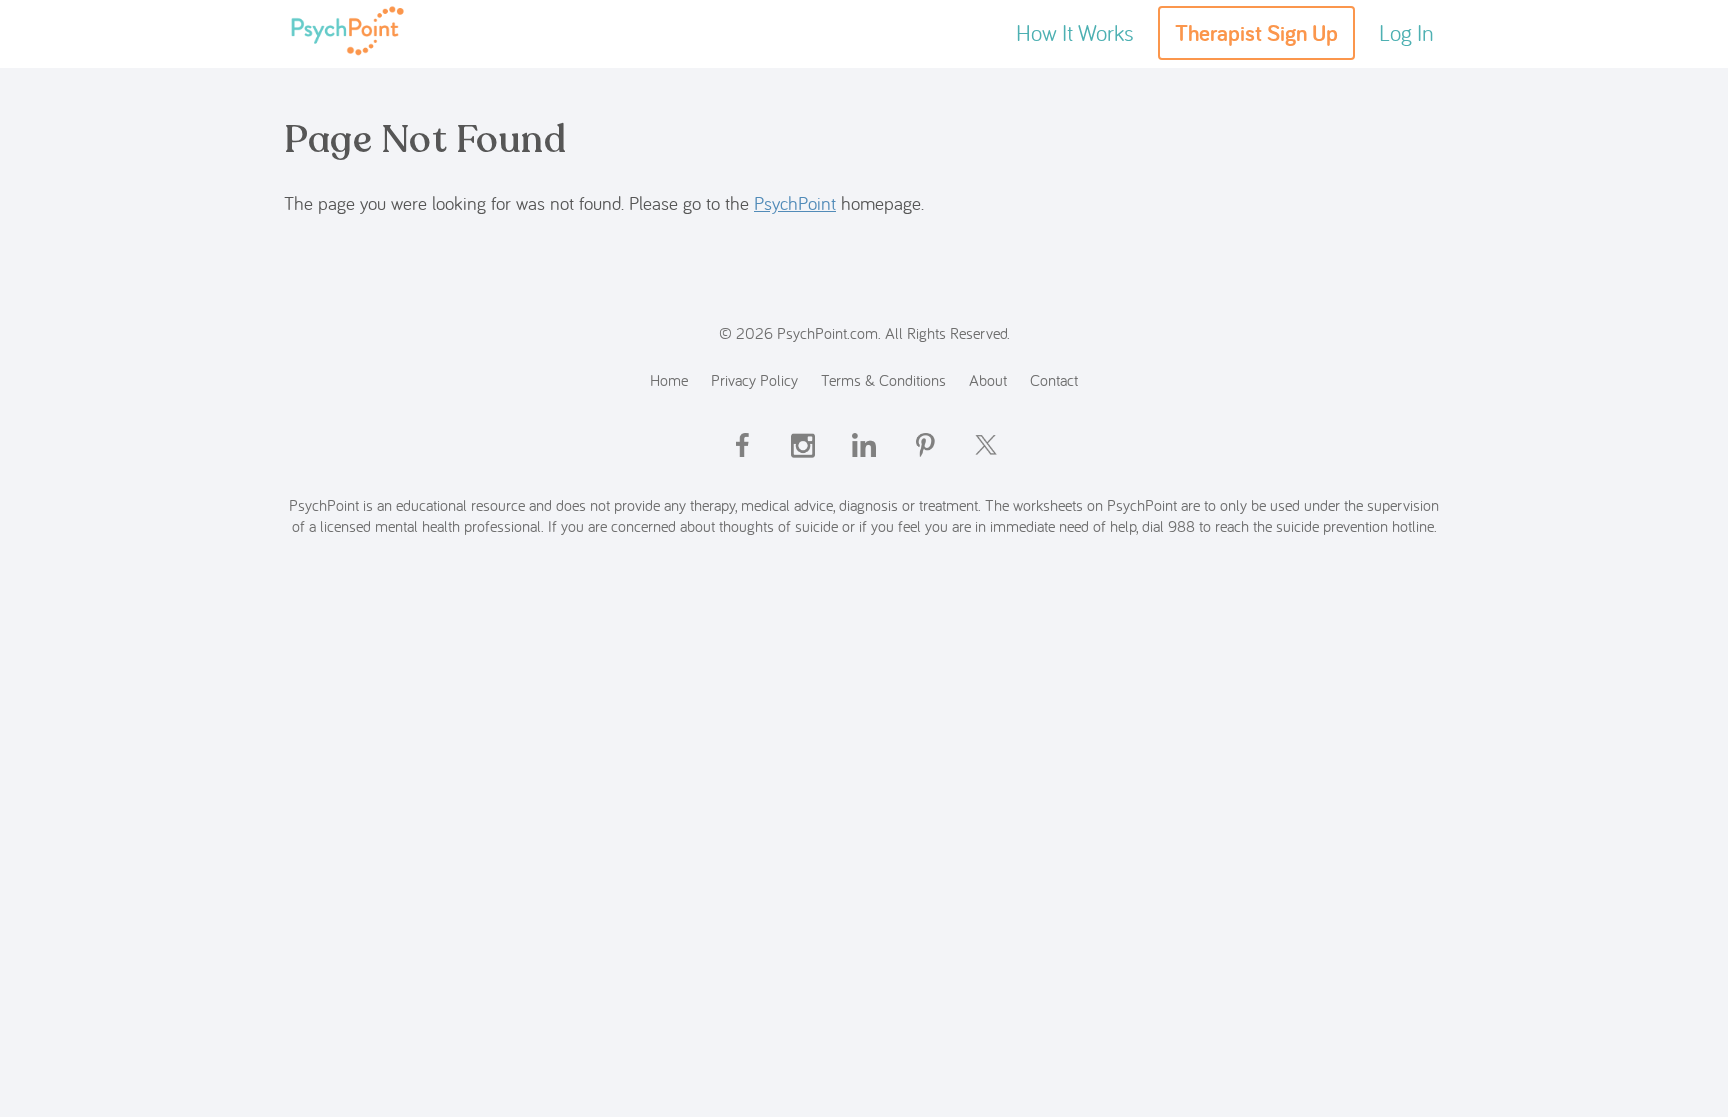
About (988, 379)
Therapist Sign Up (1256, 33)
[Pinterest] (925, 462)
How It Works (1075, 32)
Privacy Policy (754, 379)
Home (669, 379)
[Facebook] (742, 462)
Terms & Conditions (883, 379)
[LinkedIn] (864, 462)
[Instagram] (803, 462)
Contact (1054, 379)
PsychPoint (795, 203)
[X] (986, 462)
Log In (1406, 32)
